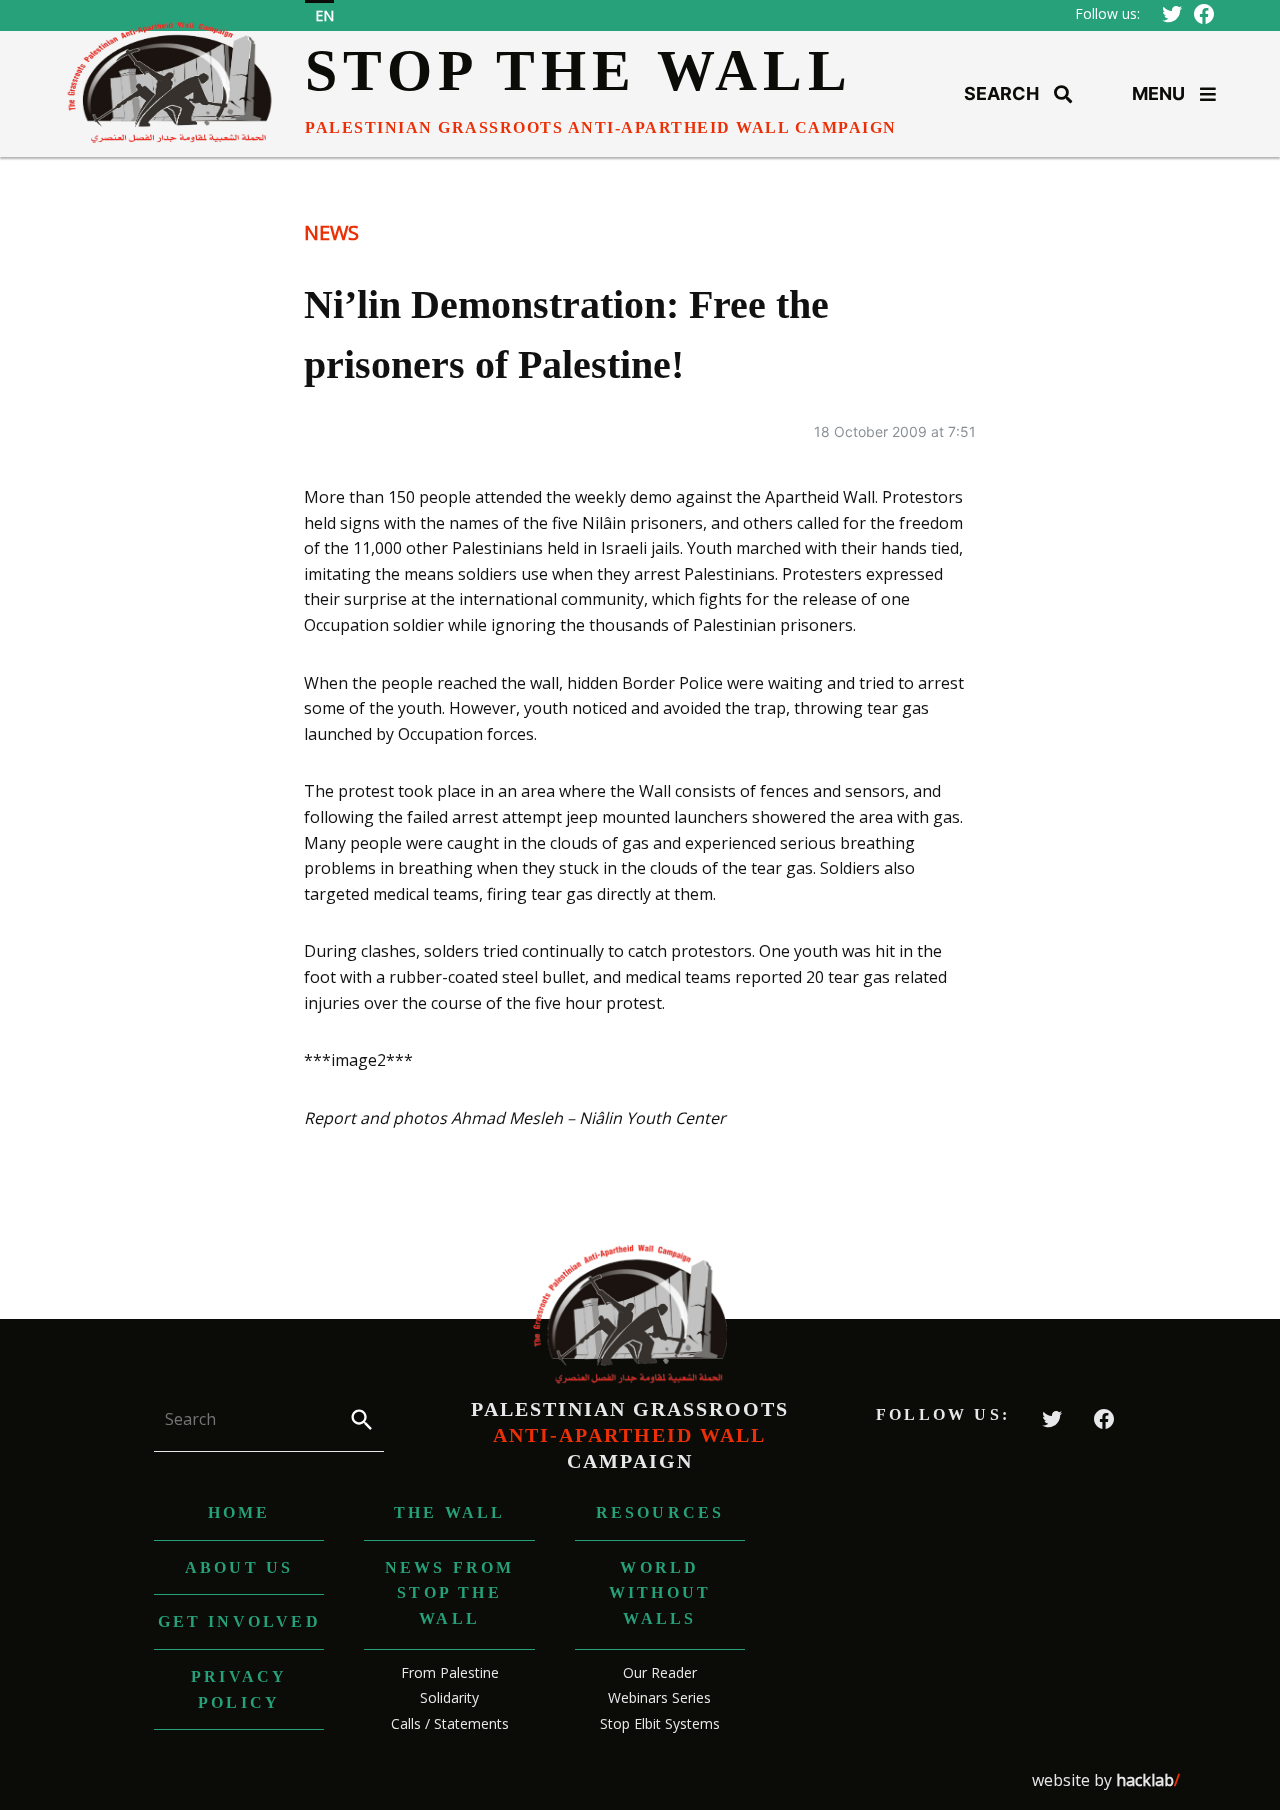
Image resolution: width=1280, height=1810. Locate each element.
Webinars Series (659, 1697)
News (331, 232)
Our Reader (660, 1672)
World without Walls (660, 1593)
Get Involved (239, 1621)
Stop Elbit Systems (660, 1723)
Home (239, 1512)
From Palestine (450, 1672)
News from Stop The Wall (450, 1593)
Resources (660, 1512)
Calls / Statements (450, 1723)
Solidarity (449, 1697)
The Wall (450, 1512)
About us (239, 1567)
